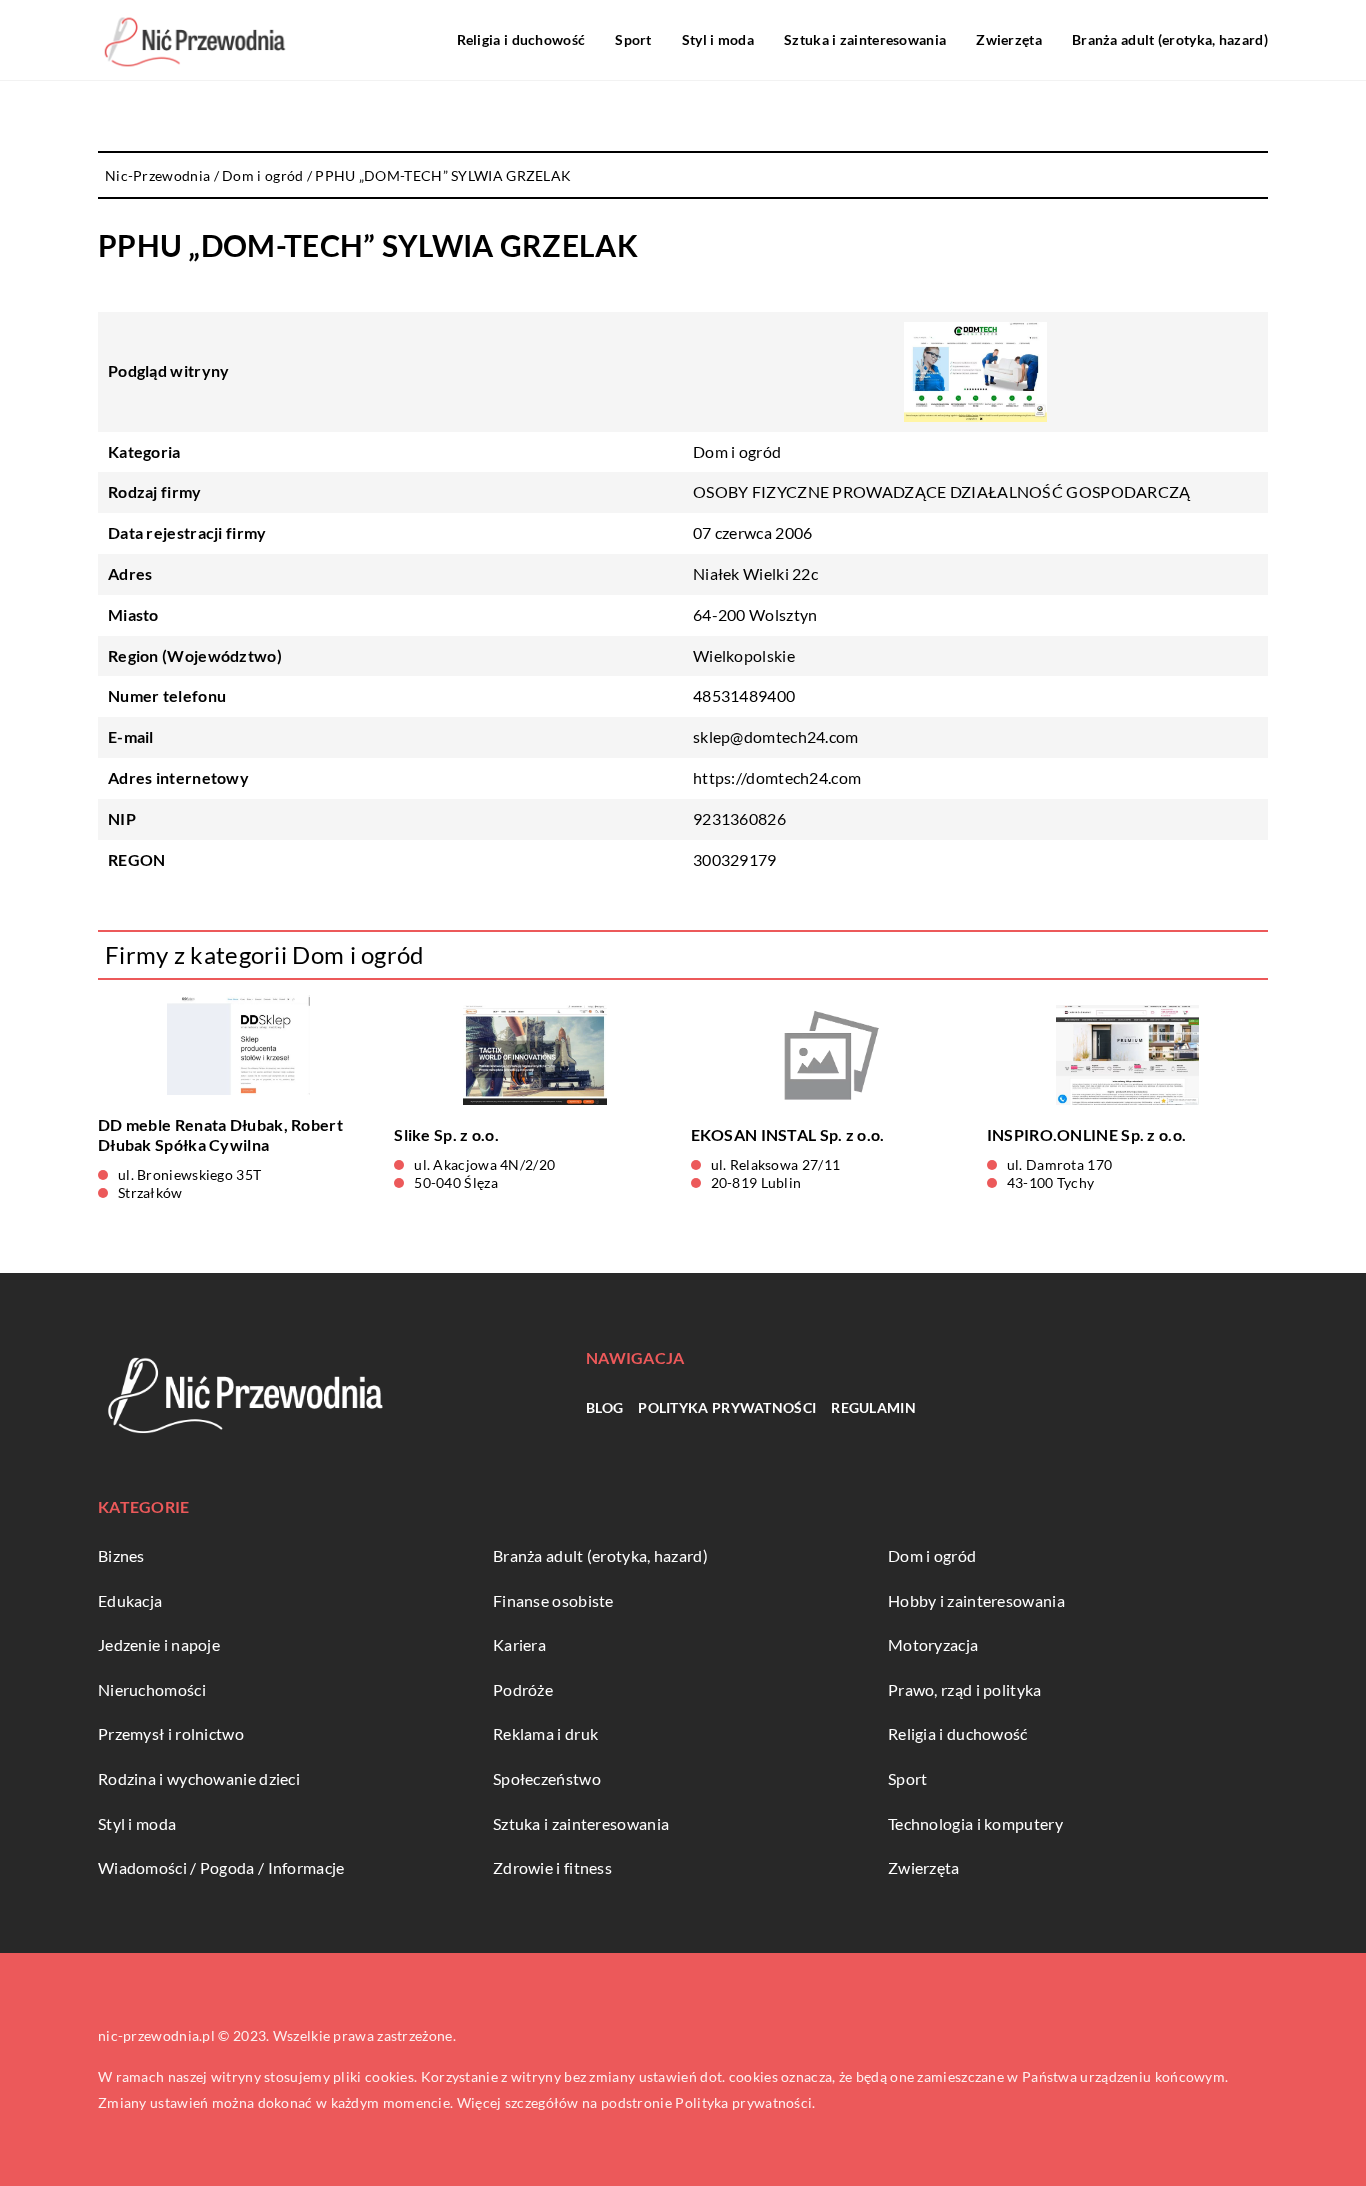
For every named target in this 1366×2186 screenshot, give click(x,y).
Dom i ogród (737, 451)
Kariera (519, 1644)
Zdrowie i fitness (552, 1867)
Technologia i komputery (975, 1823)
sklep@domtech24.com (776, 736)
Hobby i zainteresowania (976, 1600)
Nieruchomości (152, 1689)
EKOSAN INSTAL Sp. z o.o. (788, 1134)
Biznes (121, 1555)
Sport (633, 39)
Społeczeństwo (547, 1778)
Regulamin (873, 1407)
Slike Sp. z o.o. (446, 1134)
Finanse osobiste (553, 1600)
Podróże (523, 1689)
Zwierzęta (1009, 39)
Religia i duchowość (521, 39)
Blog (604, 1407)
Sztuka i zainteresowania (865, 39)
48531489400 (744, 695)
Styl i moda (718, 39)
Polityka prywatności (727, 1407)
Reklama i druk (545, 1733)
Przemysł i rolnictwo (171, 1733)
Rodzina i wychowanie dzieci (199, 1778)
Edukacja (130, 1600)
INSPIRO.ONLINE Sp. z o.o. (1087, 1134)
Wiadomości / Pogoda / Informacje (221, 1867)
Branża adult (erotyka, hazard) (1170, 39)
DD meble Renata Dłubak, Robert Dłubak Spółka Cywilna (220, 1135)
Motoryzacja (933, 1644)
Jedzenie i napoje (159, 1644)
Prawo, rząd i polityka (965, 1689)
